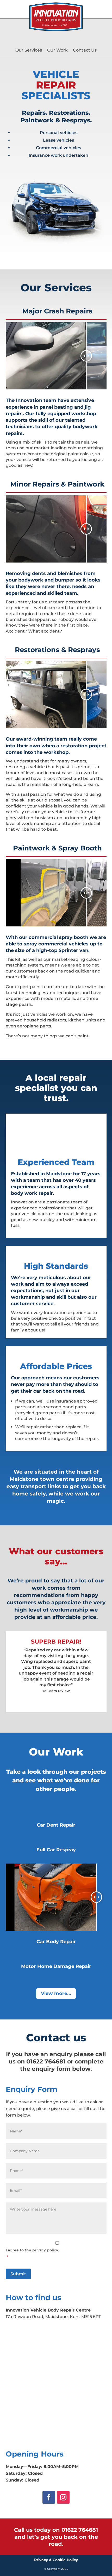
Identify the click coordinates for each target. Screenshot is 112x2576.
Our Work (57, 50)
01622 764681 (80, 2530)
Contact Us (85, 50)
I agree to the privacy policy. (32, 2253)
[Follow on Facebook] (49, 2497)
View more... (56, 1993)
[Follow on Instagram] (63, 2497)
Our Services (29, 50)
